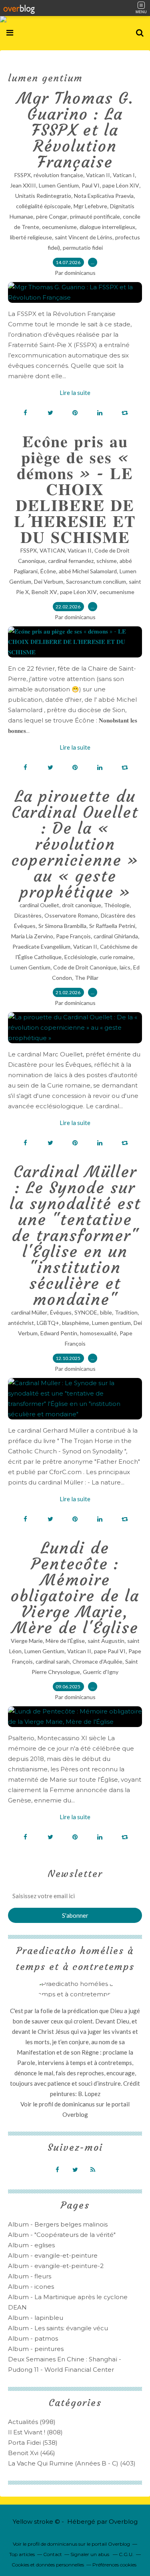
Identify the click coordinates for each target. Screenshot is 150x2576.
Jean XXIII (23, 185)
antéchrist (21, 1323)
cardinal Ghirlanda (116, 936)
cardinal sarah (53, 1661)
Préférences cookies (114, 2565)
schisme (107, 561)
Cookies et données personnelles (48, 2565)
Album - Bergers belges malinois (58, 2224)
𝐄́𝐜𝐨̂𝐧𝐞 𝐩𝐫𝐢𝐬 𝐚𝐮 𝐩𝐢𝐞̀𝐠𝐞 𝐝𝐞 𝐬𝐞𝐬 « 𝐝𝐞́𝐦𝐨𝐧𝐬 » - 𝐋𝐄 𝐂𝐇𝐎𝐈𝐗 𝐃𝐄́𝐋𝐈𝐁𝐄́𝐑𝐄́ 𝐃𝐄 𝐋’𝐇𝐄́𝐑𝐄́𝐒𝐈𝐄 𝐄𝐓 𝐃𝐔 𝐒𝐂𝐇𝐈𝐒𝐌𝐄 (75, 490)
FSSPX (23, 175)
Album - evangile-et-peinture (53, 2255)
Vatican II (98, 175)
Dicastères (28, 915)
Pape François (73, 936)
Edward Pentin (59, 1333)
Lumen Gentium (59, 185)
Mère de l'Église (65, 1641)
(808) (35, 2432)
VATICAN (52, 550)
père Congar (52, 216)
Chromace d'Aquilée (97, 1661)
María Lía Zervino (32, 936)
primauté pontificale (95, 216)
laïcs (125, 967)
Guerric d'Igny (101, 1672)
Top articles (22, 2554)
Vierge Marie (27, 1641)
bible (106, 1312)
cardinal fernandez (71, 561)
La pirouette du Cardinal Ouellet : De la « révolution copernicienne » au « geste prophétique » (75, 844)
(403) (72, 2463)
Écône (48, 571)
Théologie (117, 905)
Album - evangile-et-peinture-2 (56, 2266)
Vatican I (124, 175)
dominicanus (78, 2104)
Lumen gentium (111, 1323)
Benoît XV (44, 592)
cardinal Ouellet (39, 905)
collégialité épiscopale (43, 206)
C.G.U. (126, 2554)
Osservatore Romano (71, 915)
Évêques (61, 1312)
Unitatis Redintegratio (43, 196)
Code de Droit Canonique (85, 967)
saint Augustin (106, 1641)
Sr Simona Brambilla (62, 926)
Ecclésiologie (81, 957)
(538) (33, 2443)
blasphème (76, 1323)
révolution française (58, 175)
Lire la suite (75, 393)
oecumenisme (59, 227)
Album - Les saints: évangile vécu (58, 2328)
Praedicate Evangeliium (41, 947)
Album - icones (31, 2287)
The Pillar (87, 978)
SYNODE (86, 1312)
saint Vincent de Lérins (84, 237)
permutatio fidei (83, 248)
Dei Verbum (49, 581)
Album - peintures (36, 2349)
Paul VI (91, 185)
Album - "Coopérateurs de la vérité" (62, 2235)
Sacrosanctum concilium (96, 581)
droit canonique (82, 905)
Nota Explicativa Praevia (104, 196)
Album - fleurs (30, 2276)
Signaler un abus (90, 2554)
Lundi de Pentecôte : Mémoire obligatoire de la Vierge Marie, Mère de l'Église (75, 1588)
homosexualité (98, 1333)
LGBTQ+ (48, 1323)
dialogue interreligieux (107, 227)
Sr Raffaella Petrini (112, 926)
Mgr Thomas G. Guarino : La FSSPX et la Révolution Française (75, 130)
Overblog (123, 2522)
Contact (53, 2554)
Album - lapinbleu (36, 2318)
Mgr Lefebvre (90, 206)
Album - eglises (31, 2245)
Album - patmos (33, 2338)
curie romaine (116, 957)
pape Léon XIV (121, 185)
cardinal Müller (29, 1312)
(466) (32, 2453)
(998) (32, 2422)
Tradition (126, 1312)
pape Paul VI (110, 1651)
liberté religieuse (31, 237)
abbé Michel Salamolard (88, 571)
